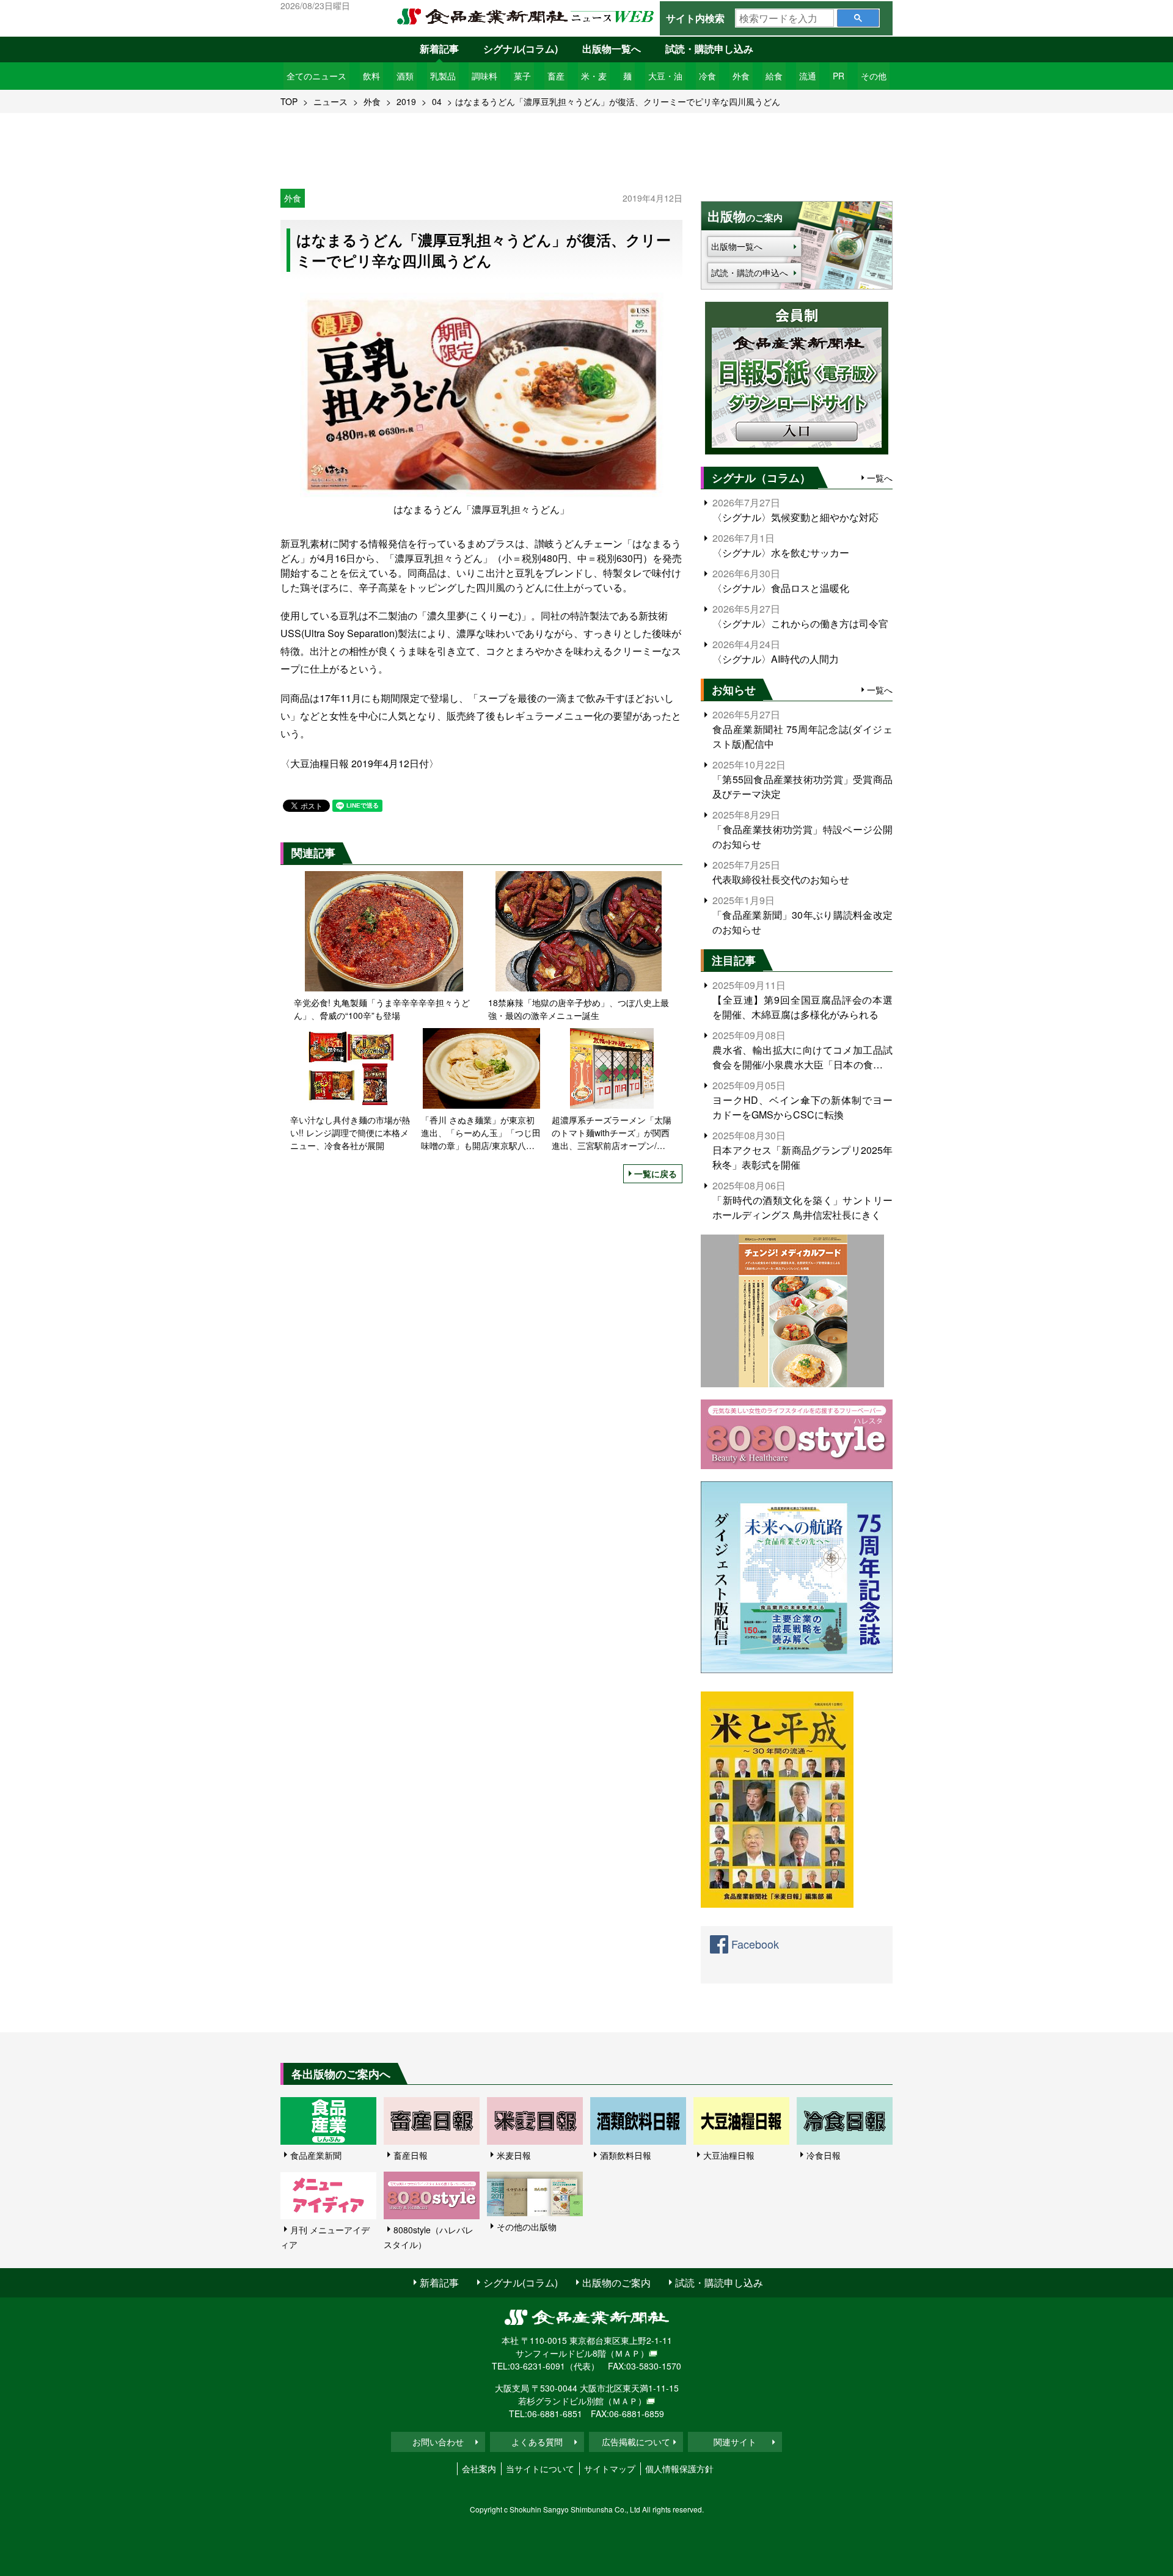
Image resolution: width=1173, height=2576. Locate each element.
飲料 (371, 76)
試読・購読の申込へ (750, 272)
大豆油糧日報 (729, 2155)
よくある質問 (537, 2442)
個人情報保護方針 (679, 2468)
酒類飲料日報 (626, 2155)
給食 (774, 76)
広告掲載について (636, 2442)
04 (437, 101)
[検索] (858, 18)
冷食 (707, 76)
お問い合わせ (438, 2442)
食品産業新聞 (316, 2155)
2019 (406, 101)
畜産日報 (411, 2155)
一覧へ (880, 478)
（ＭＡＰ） (627, 2353)
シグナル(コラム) (521, 49)
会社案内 (479, 2468)
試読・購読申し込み (709, 49)
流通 (808, 76)
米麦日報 (514, 2155)
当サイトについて (540, 2468)
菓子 (522, 76)
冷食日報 (824, 2155)
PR (839, 76)
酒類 (405, 76)
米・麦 (594, 76)
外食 (741, 76)
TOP (289, 101)
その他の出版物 (527, 2227)
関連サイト (735, 2442)
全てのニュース (316, 76)
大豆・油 (665, 76)
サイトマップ (610, 2468)
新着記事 (439, 49)
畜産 (556, 76)
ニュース (331, 101)
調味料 (484, 76)
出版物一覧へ (612, 49)
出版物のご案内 (616, 2282)
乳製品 (443, 76)
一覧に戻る (656, 1173)
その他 (874, 76)
